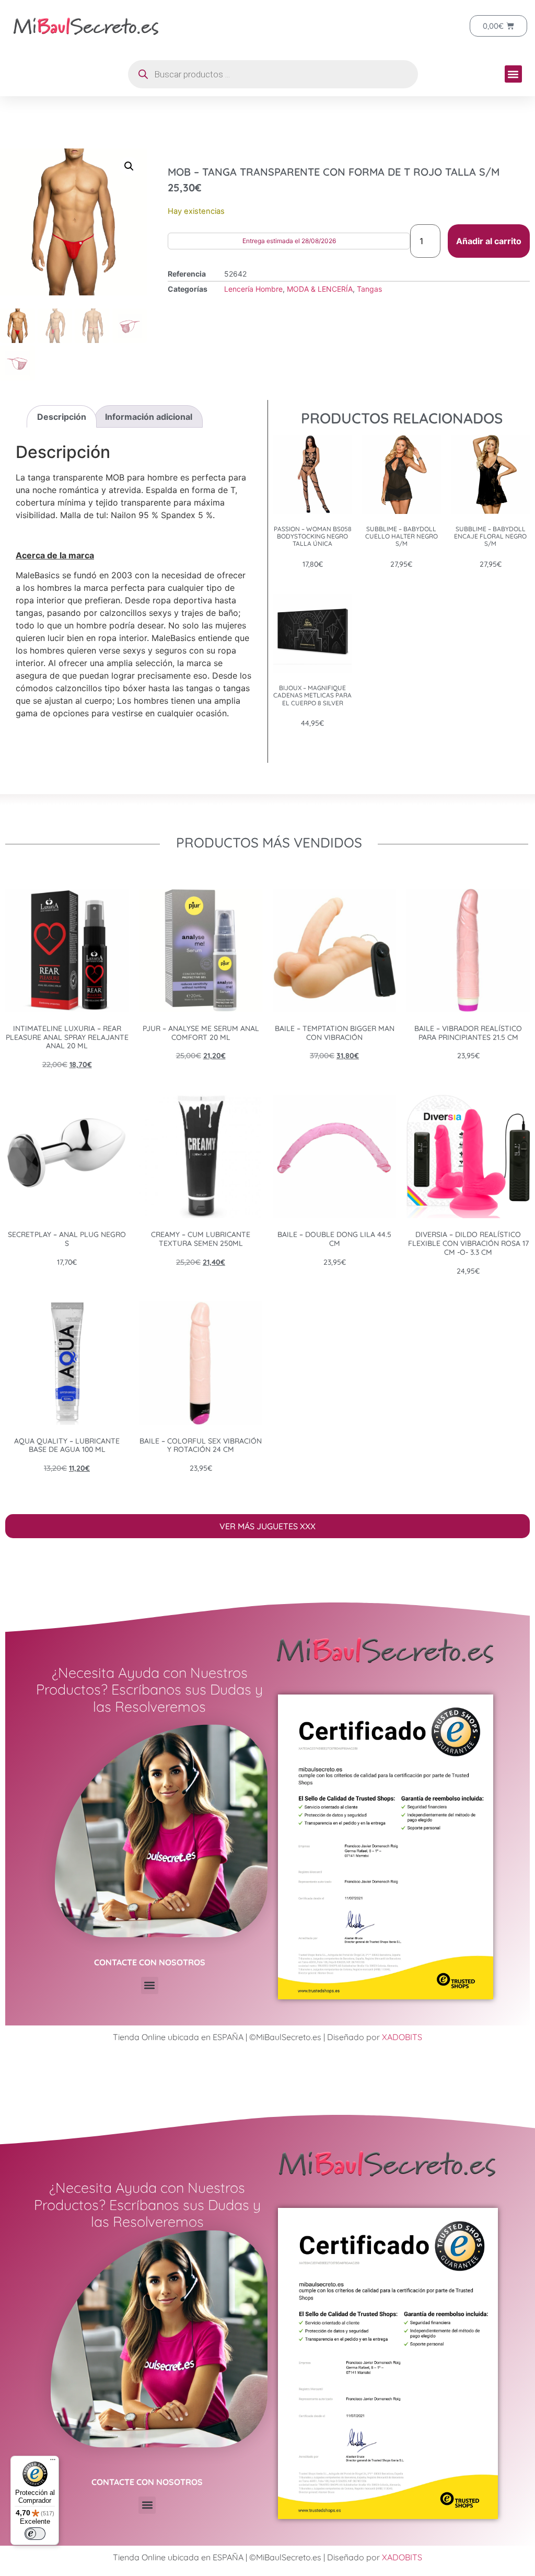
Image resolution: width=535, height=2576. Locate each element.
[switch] (35, 2534)
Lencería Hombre (253, 289)
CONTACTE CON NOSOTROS (150, 1962)
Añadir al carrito (489, 241)
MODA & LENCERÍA (320, 289)
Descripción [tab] (62, 417)
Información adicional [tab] (149, 417)
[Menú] (53, 2462)
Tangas (369, 289)
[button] (513, 74)
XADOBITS (402, 2037)
